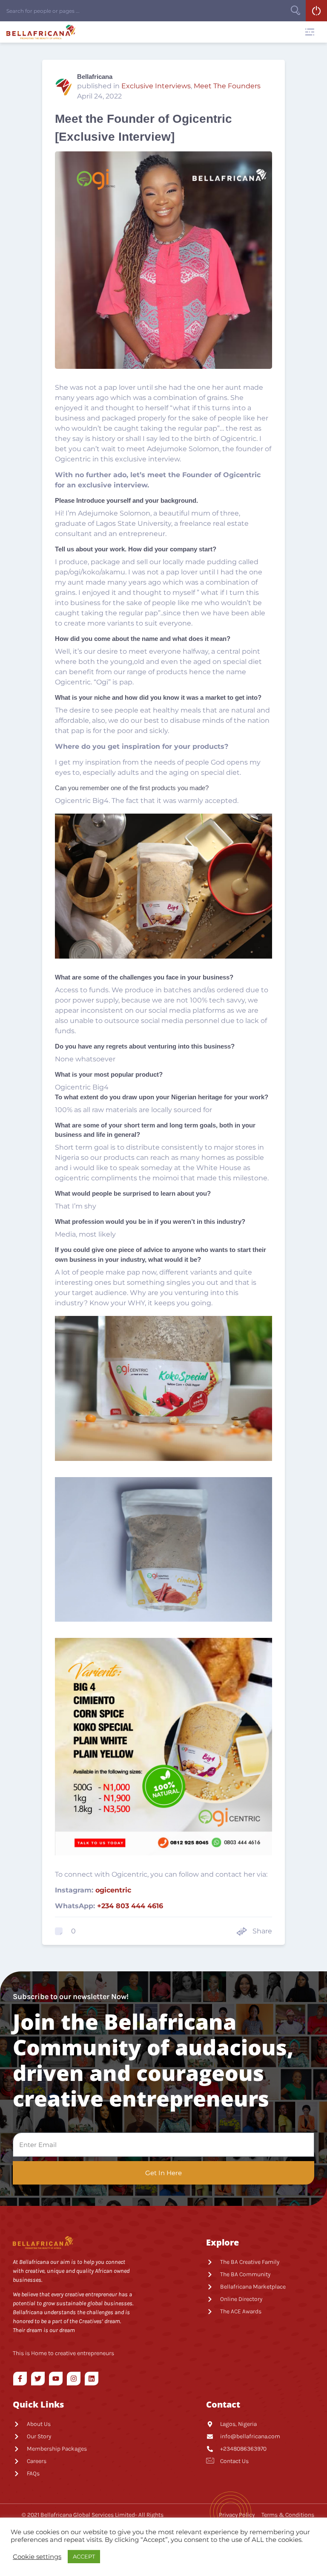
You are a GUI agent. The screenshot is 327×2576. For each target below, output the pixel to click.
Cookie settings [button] (37, 2557)
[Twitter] (38, 2379)
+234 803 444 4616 (130, 1906)
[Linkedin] (92, 2379)
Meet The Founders (227, 86)
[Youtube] (56, 2379)
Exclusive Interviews (156, 86)
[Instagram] (74, 2379)
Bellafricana (95, 77)
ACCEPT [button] (84, 2556)
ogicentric (113, 1890)
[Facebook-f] (20, 2379)
